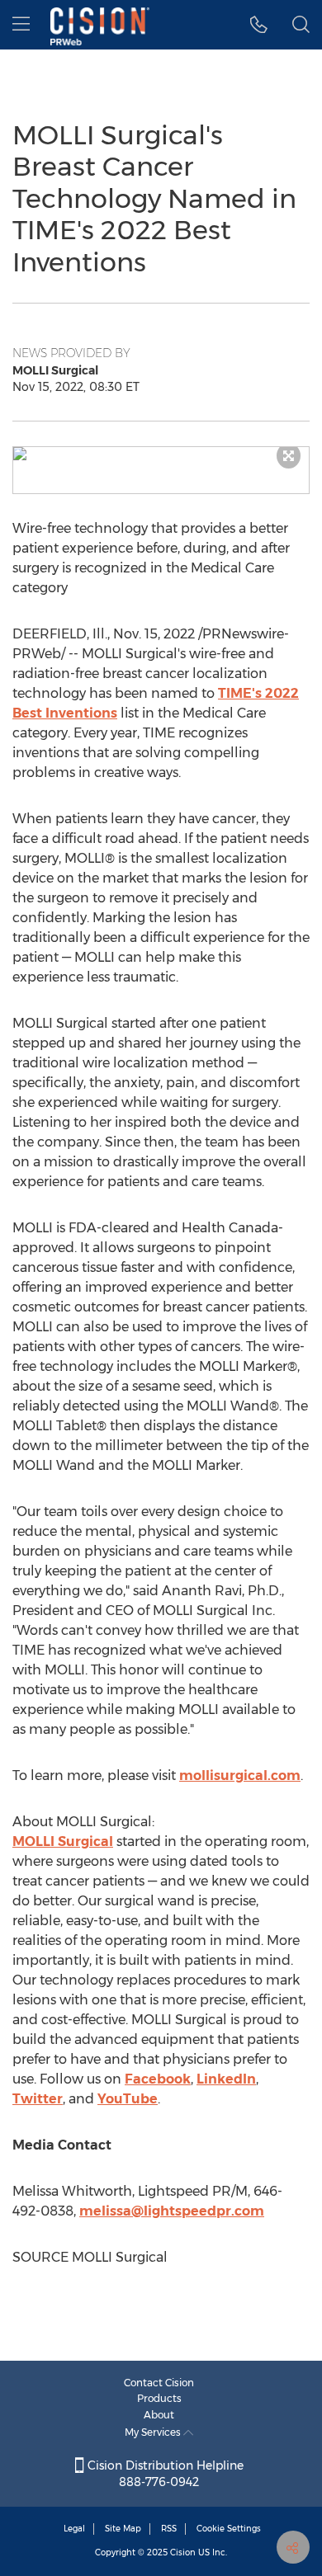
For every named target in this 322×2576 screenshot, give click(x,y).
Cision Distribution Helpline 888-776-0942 (164, 2474)
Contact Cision (159, 2383)
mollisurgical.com (240, 1775)
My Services (154, 2432)
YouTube (128, 2099)
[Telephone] (259, 25)
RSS (169, 2529)
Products (159, 2398)
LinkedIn (226, 2079)
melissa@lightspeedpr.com (172, 2211)
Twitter (38, 2099)
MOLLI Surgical (63, 1841)
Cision (183, 2552)
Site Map (123, 2529)
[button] (161, 454)
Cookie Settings (229, 2529)
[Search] (301, 25)
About (159, 2415)
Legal (74, 2529)
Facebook (158, 2079)
